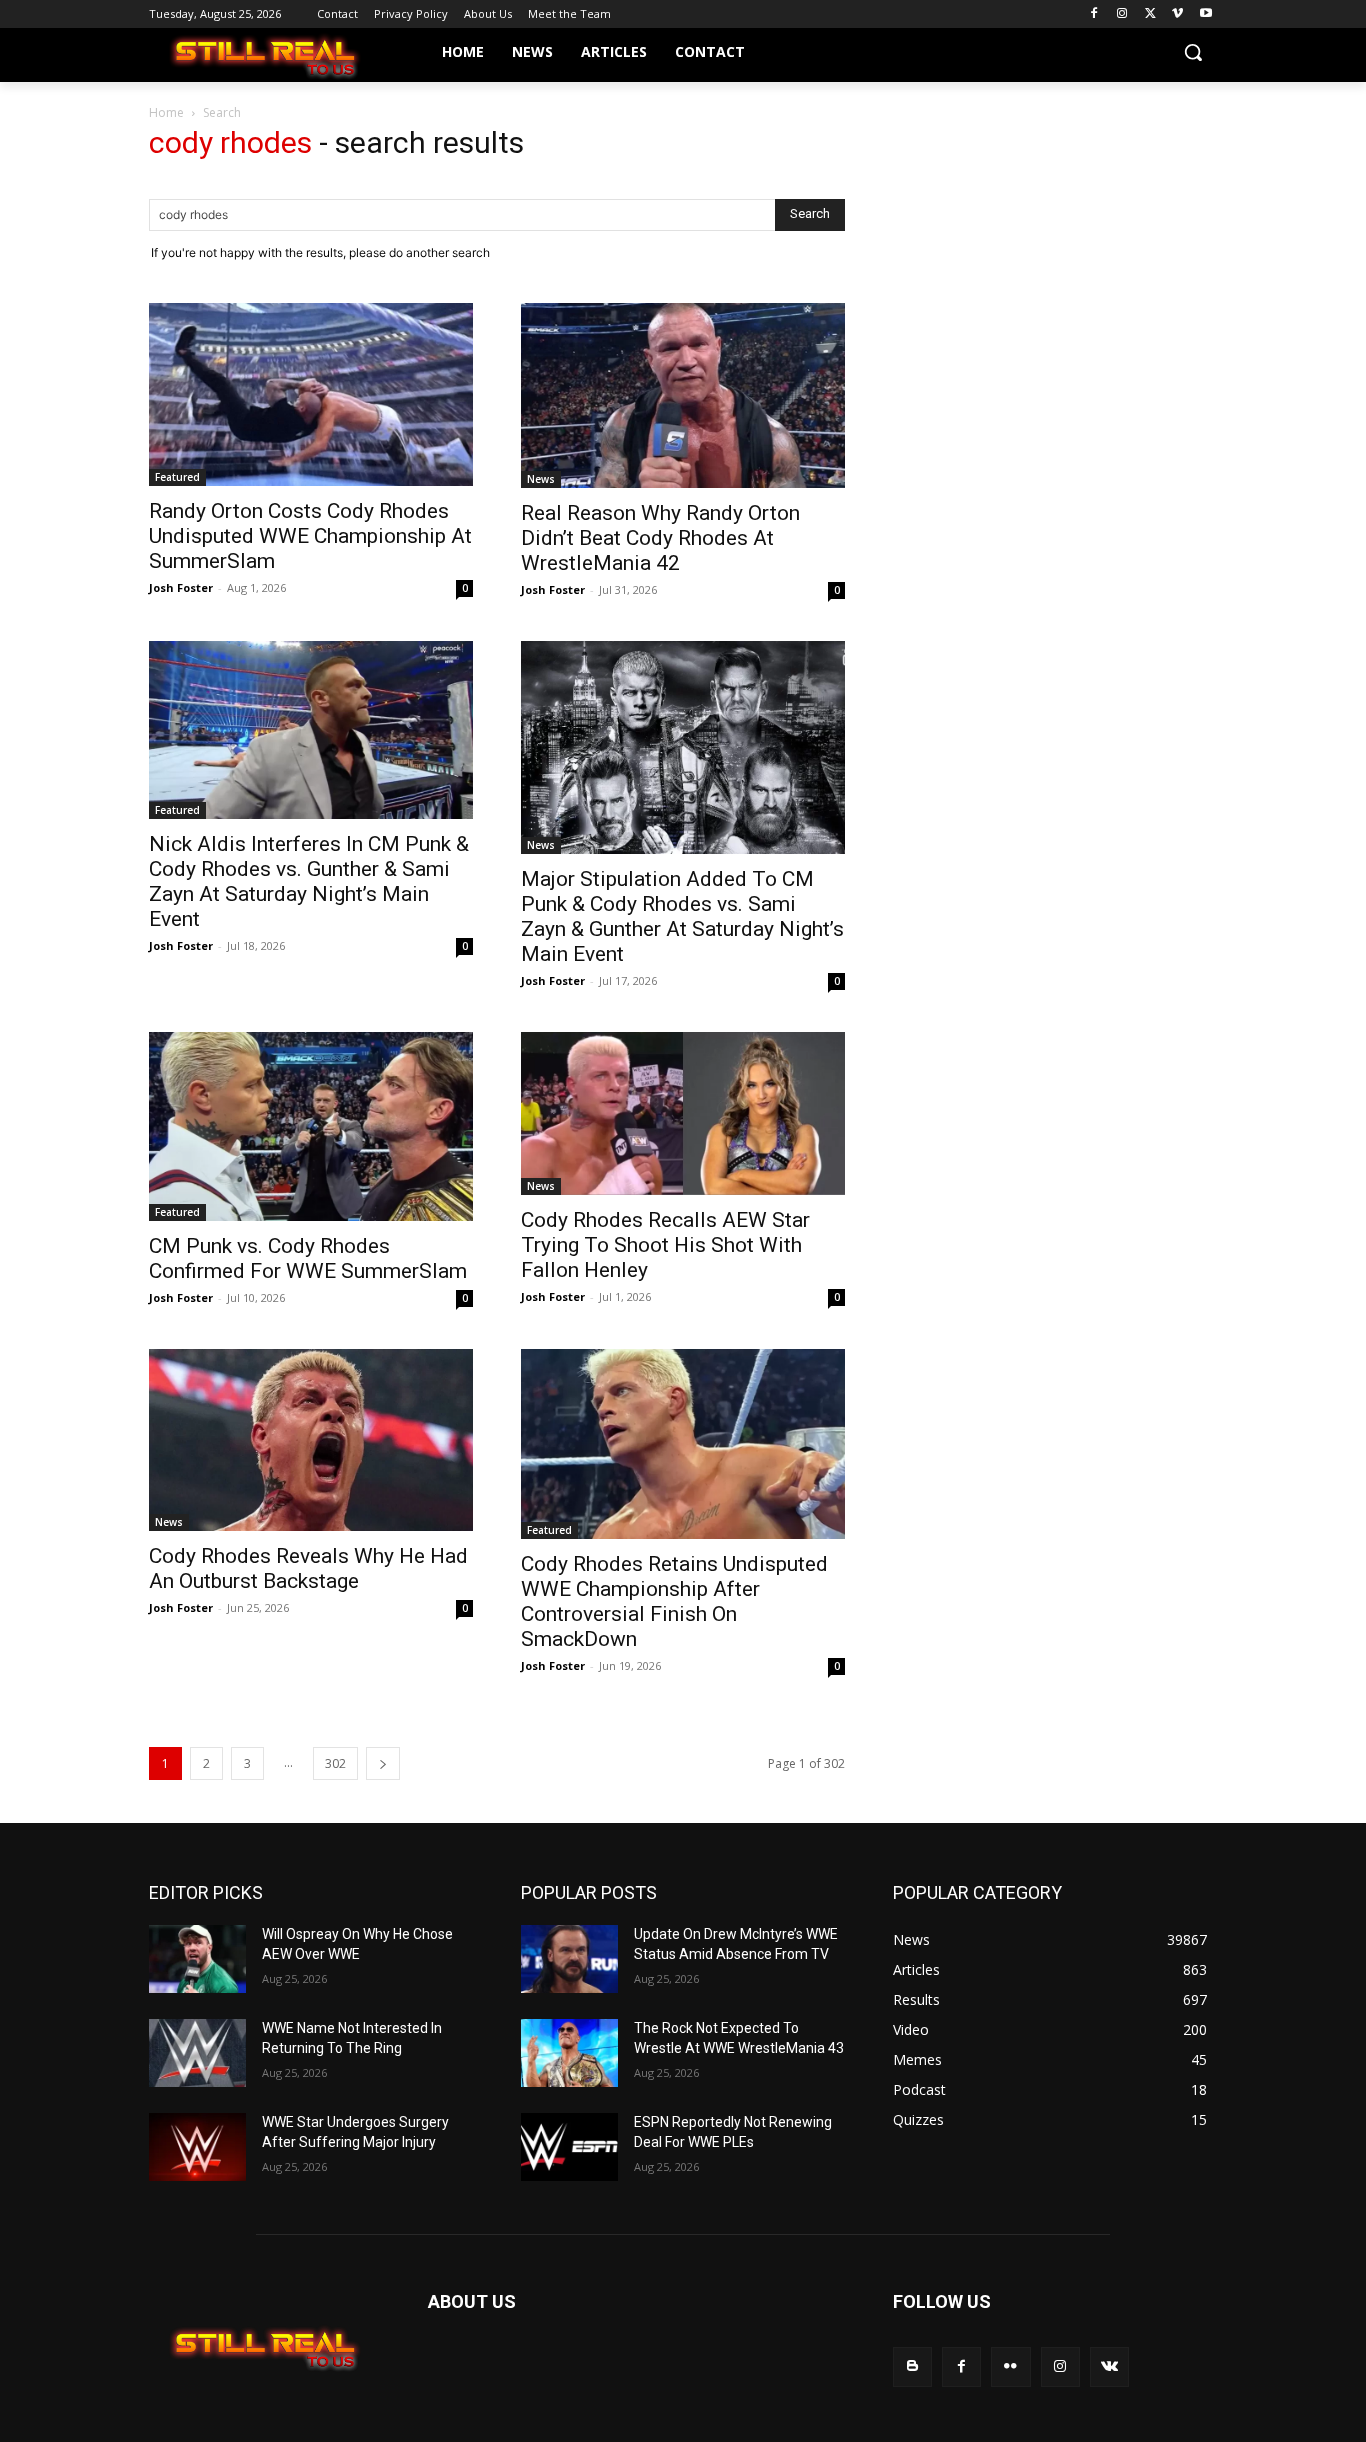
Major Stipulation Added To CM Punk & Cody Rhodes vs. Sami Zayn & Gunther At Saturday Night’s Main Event (682, 916)
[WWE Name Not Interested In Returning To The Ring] (197, 2053)
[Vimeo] (1177, 14)
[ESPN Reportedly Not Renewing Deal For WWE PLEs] (569, 2147)
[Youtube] (1205, 14)
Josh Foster (181, 587)
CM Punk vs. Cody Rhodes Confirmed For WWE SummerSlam (308, 1258)
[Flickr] (1010, 2366)
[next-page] (383, 1763)
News (541, 479)
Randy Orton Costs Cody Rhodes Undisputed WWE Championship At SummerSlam (310, 536)
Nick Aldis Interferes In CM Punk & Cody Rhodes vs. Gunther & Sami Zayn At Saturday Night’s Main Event (309, 881)
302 (335, 1763)
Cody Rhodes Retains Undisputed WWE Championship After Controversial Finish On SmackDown (674, 1601)
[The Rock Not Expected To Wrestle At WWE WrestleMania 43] (569, 2053)
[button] (1193, 52)
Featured (177, 477)
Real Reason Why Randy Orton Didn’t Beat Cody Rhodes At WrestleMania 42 (660, 538)
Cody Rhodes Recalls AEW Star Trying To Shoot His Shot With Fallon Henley (665, 1245)
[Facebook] (1094, 14)
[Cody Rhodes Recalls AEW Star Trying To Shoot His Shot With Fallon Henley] (683, 1113)
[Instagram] (1122, 14)
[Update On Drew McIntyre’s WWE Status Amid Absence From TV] (569, 1959)
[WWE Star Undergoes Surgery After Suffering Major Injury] (197, 2147)
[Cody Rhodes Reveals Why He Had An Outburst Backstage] (311, 1440)
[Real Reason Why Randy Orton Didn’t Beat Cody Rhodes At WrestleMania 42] (683, 396)
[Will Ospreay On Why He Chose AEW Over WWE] (197, 1959)
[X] (1150, 14)
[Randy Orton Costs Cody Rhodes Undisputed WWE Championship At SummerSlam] (311, 395)
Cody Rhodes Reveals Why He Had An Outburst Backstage (308, 1568)
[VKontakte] (1109, 2366)
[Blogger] (912, 2366)
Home (166, 112)
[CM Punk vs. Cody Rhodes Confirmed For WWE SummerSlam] (311, 1126)
